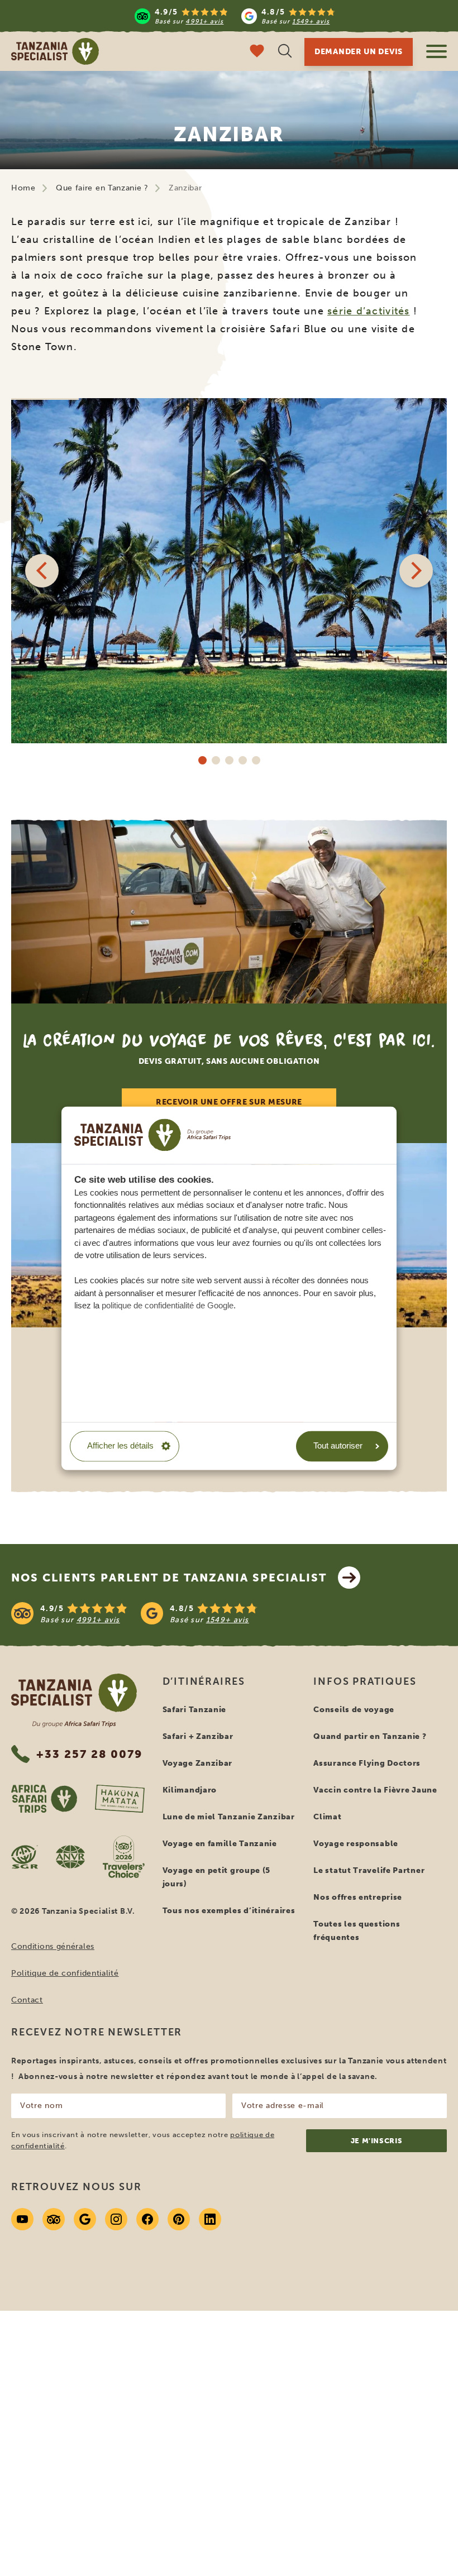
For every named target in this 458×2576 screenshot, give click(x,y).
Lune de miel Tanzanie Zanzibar (229, 1817)
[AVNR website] (70, 1857)
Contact (27, 2000)
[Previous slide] (42, 571)
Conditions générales (53, 1946)
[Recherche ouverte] (285, 52)
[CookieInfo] (152, 1135)
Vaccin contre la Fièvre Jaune (375, 1790)
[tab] (202, 760)
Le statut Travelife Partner (369, 1870)
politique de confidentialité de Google (168, 1305)
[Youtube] (22, 2219)
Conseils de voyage (354, 1710)
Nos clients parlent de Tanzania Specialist (169, 1578)
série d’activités (368, 311)
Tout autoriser (338, 1446)
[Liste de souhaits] (257, 52)
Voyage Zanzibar (198, 1763)
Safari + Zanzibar (198, 1736)
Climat (327, 1817)
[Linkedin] (210, 2219)
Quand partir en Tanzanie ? (370, 1736)
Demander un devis (359, 52)
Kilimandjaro (190, 1790)
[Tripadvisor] (54, 2219)
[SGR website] (25, 1857)
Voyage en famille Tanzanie (220, 1844)
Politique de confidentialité (65, 1973)
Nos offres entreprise (358, 1897)
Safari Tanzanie (195, 1710)
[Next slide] (416, 571)
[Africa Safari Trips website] (44, 1799)
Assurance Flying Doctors (367, 1763)
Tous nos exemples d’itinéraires (229, 1911)
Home (23, 188)
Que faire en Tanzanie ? (102, 188)
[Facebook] (147, 2219)
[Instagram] (116, 2219)
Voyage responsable (356, 1844)
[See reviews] (229, 1613)
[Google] (85, 2219)
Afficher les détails (120, 1446)
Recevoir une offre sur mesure (229, 1102)
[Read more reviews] (235, 16)
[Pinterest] (179, 2219)
